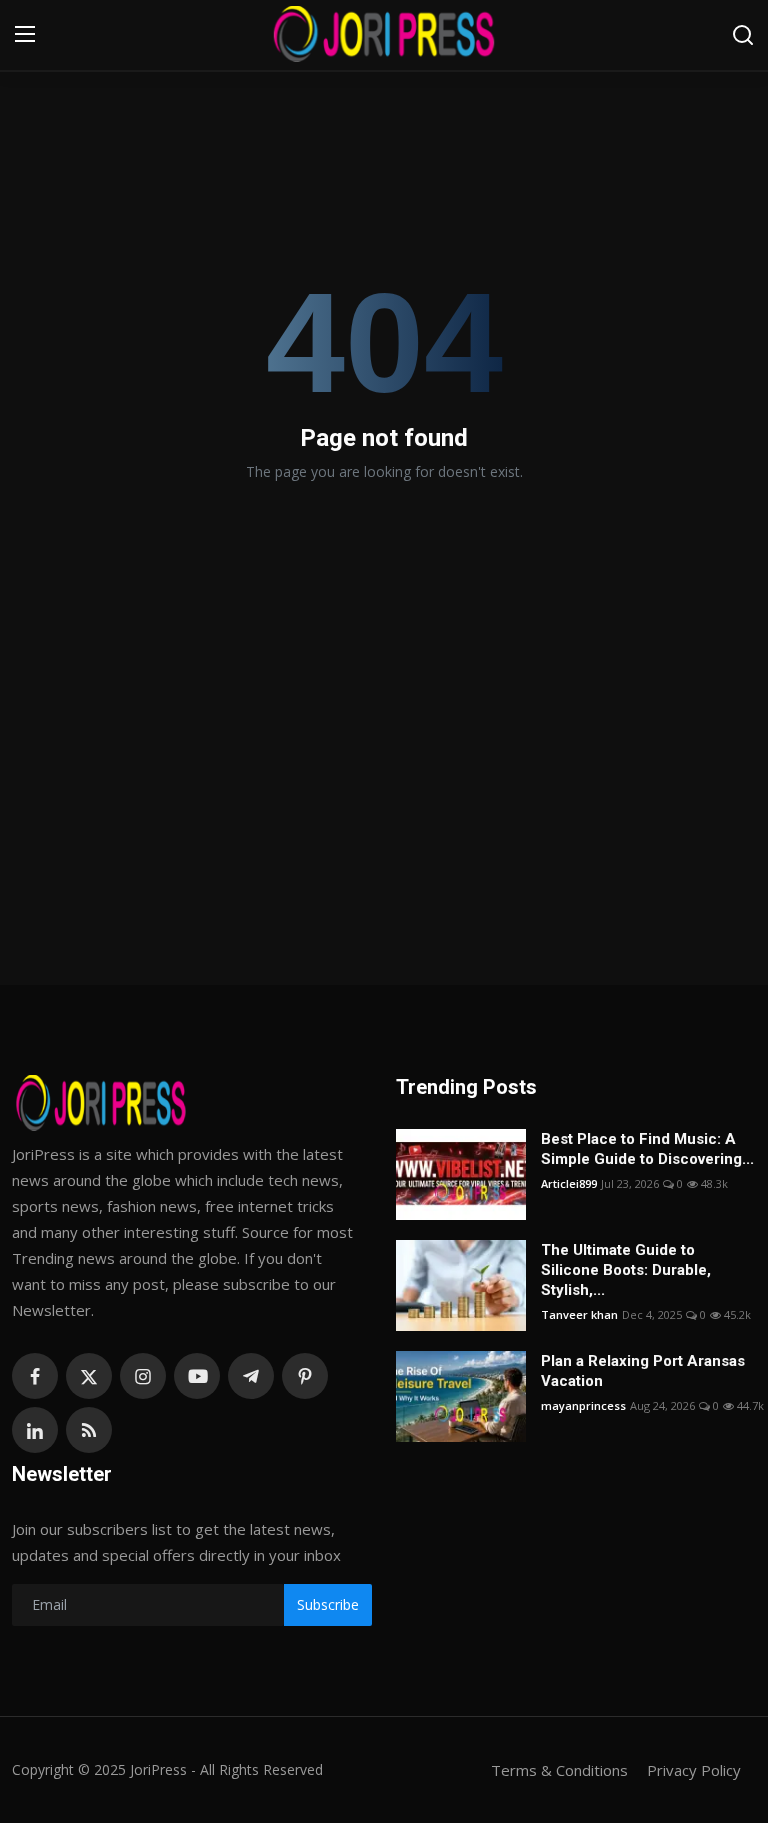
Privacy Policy (694, 1770)
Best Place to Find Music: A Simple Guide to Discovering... (647, 1149)
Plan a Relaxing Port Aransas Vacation (643, 1371)
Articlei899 (569, 1183)
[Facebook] (35, 1376)
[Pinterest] (305, 1376)
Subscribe (328, 1604)
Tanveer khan (579, 1314)
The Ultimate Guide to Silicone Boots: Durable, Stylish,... (626, 1270)
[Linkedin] (35, 1430)
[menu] (25, 35)
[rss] (89, 1430)
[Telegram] (251, 1376)
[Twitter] (89, 1376)
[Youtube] (197, 1376)
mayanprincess (583, 1405)
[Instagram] (143, 1376)
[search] (743, 35)
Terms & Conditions (559, 1770)
